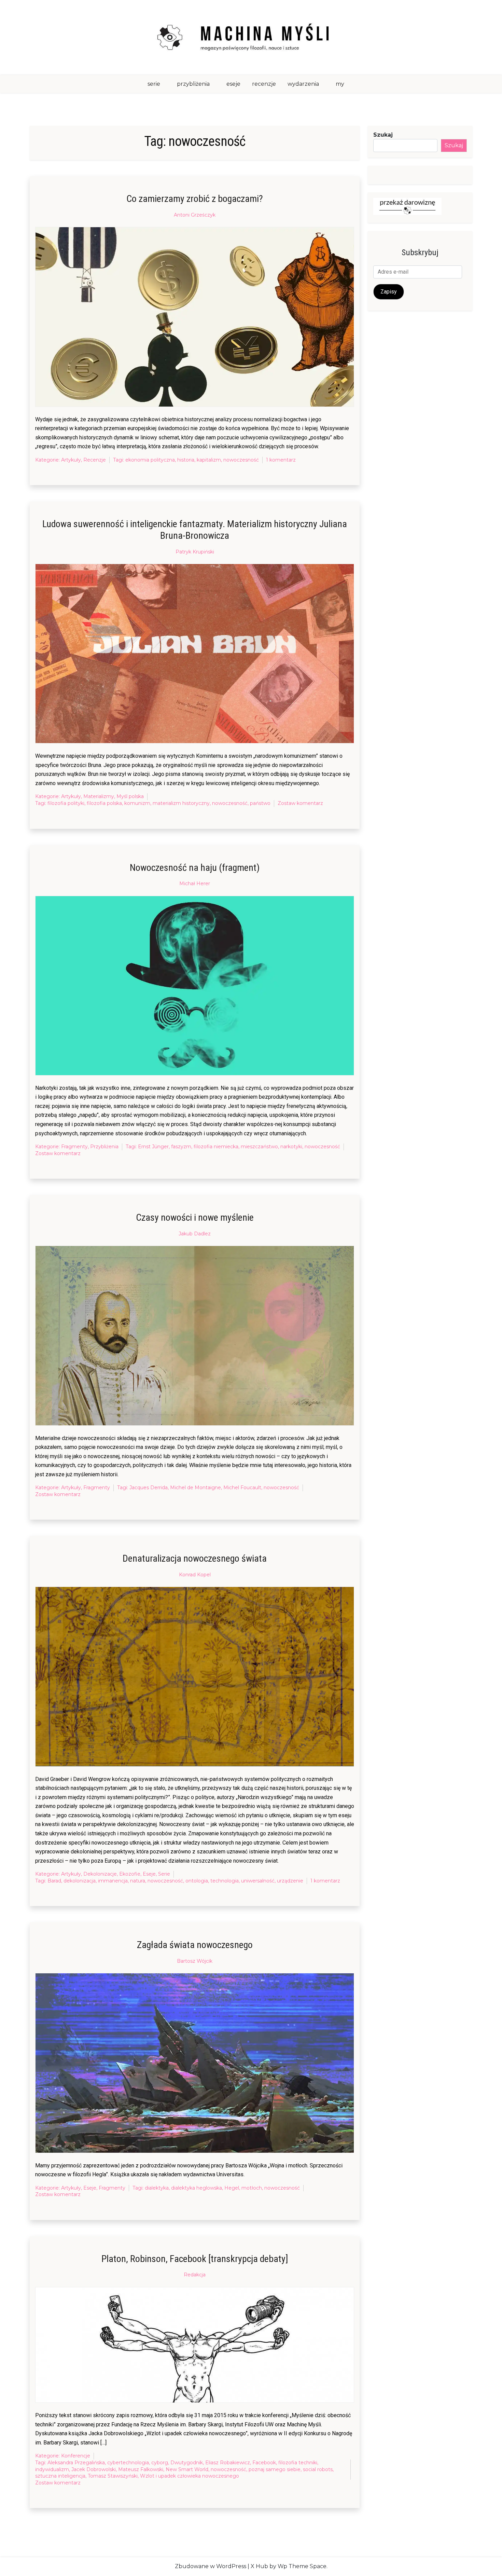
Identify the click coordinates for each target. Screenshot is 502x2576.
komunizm (137, 803)
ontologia (197, 1881)
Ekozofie (130, 1874)
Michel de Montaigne (196, 1488)
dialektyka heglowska (197, 2188)
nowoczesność (241, 460)
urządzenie (290, 1881)
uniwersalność (258, 1881)
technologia (225, 1881)
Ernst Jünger (153, 1147)
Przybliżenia (104, 1147)
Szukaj (383, 135)
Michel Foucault (242, 1488)
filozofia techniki (298, 2463)
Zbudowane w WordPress (211, 2566)
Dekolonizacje (100, 1874)
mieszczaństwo (259, 1147)
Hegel (232, 2188)
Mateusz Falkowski (141, 2469)
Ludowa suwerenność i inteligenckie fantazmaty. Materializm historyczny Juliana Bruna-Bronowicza (195, 530)
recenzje (264, 84)
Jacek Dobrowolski (94, 2469)
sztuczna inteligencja (60, 2476)
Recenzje (95, 460)
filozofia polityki (66, 803)
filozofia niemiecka (216, 1147)
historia (186, 460)
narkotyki (291, 1147)
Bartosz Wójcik (195, 1961)
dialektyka (157, 2188)
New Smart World (187, 2469)
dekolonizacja (80, 1881)
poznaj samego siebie (275, 2469)
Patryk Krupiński (195, 552)
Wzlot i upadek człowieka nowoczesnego (190, 2476)
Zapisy (389, 292)
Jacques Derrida (149, 1488)
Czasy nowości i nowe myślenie (195, 1217)
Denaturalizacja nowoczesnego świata (195, 1558)
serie (154, 84)
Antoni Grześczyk (195, 215)
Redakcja (195, 2275)
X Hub (259, 2566)
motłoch (252, 2188)
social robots (318, 2469)
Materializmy (99, 796)
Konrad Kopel (195, 1575)
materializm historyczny (181, 803)
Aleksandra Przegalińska (76, 2463)
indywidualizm (52, 2469)
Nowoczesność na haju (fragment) (195, 868)
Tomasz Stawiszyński (113, 2476)
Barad (54, 1881)
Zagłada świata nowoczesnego (195, 1945)
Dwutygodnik (187, 2463)
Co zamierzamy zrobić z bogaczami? (195, 199)
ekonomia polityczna (150, 460)
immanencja (113, 1881)
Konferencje (76, 2456)
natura (138, 1881)
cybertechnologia (128, 2463)
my (340, 84)
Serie (164, 1874)
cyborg (160, 2463)
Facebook (264, 2463)
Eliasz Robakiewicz (228, 2463)
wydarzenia (303, 84)
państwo (260, 803)
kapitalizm (209, 460)
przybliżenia (193, 84)
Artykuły (71, 460)
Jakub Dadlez (195, 1234)
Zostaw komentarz (300, 804)
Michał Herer (195, 883)
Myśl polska (130, 796)
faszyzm (181, 1147)
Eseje (149, 1874)
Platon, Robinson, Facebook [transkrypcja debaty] (195, 2259)
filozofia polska (104, 803)
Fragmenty (74, 1147)
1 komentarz (281, 460)
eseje (233, 84)
